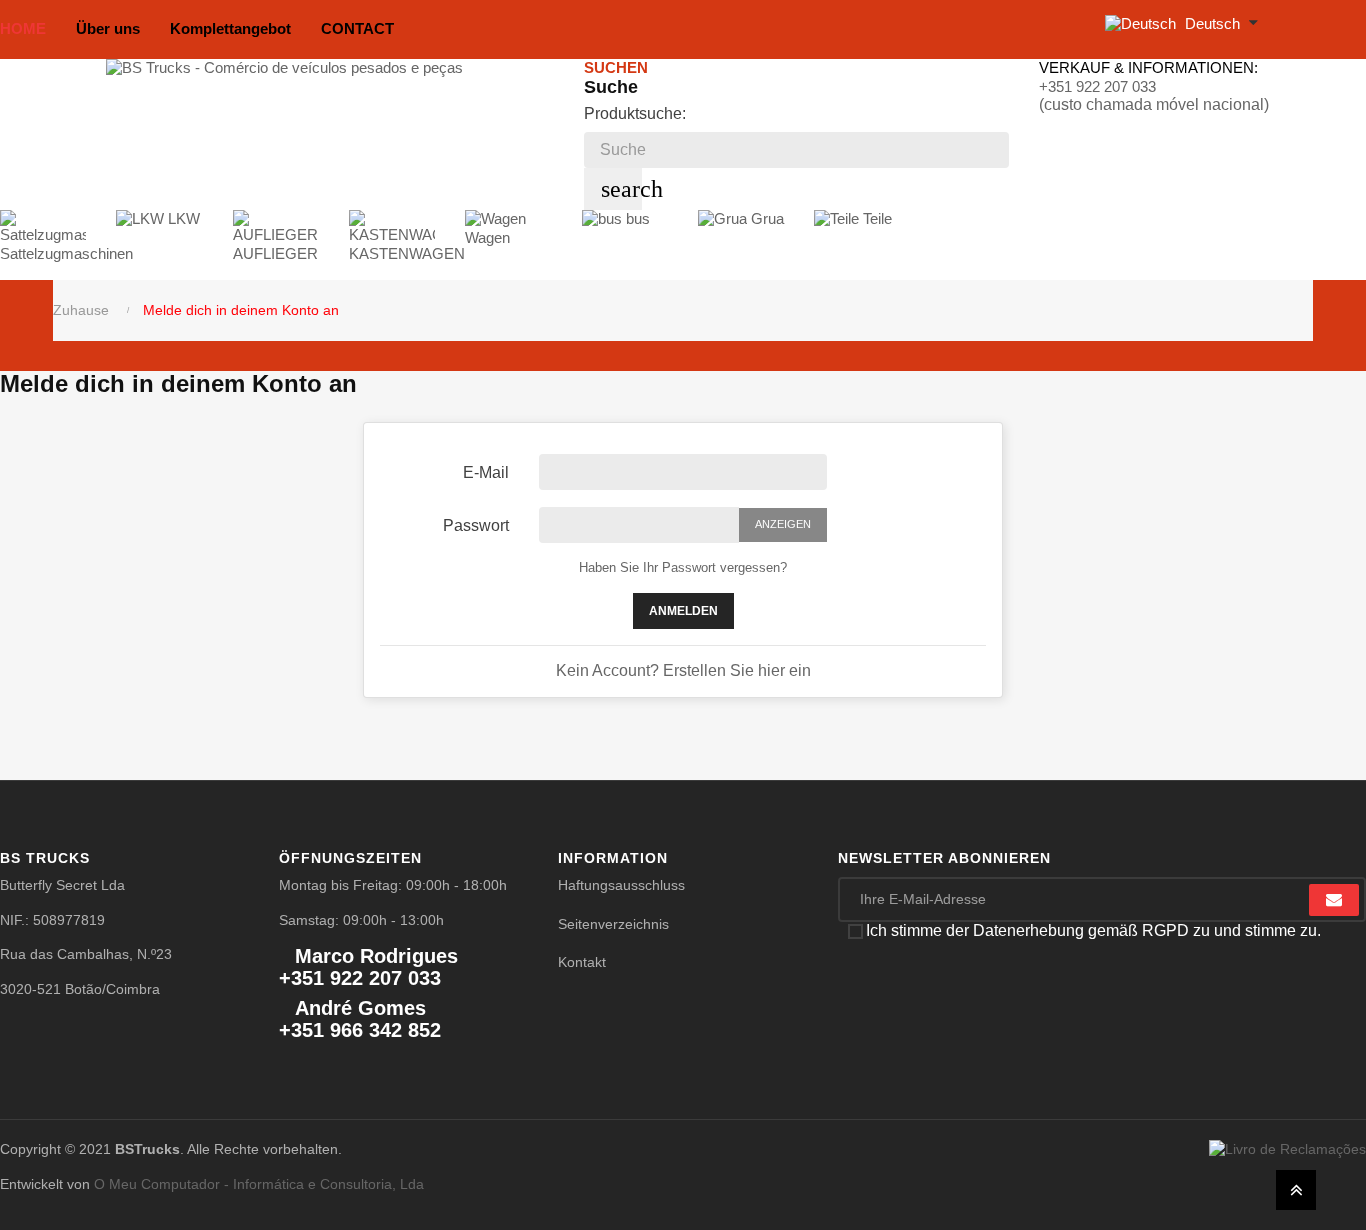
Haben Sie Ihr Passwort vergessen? (683, 567)
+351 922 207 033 (1097, 86)
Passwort (476, 525)
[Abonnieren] (1334, 900)
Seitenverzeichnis (613, 924)
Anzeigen (783, 524)
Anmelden (683, 611)
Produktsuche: (635, 113)
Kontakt (582, 962)
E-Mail (486, 472)
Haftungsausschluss (621, 885)
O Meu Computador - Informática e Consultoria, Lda (259, 1184)
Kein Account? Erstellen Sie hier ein (683, 670)
